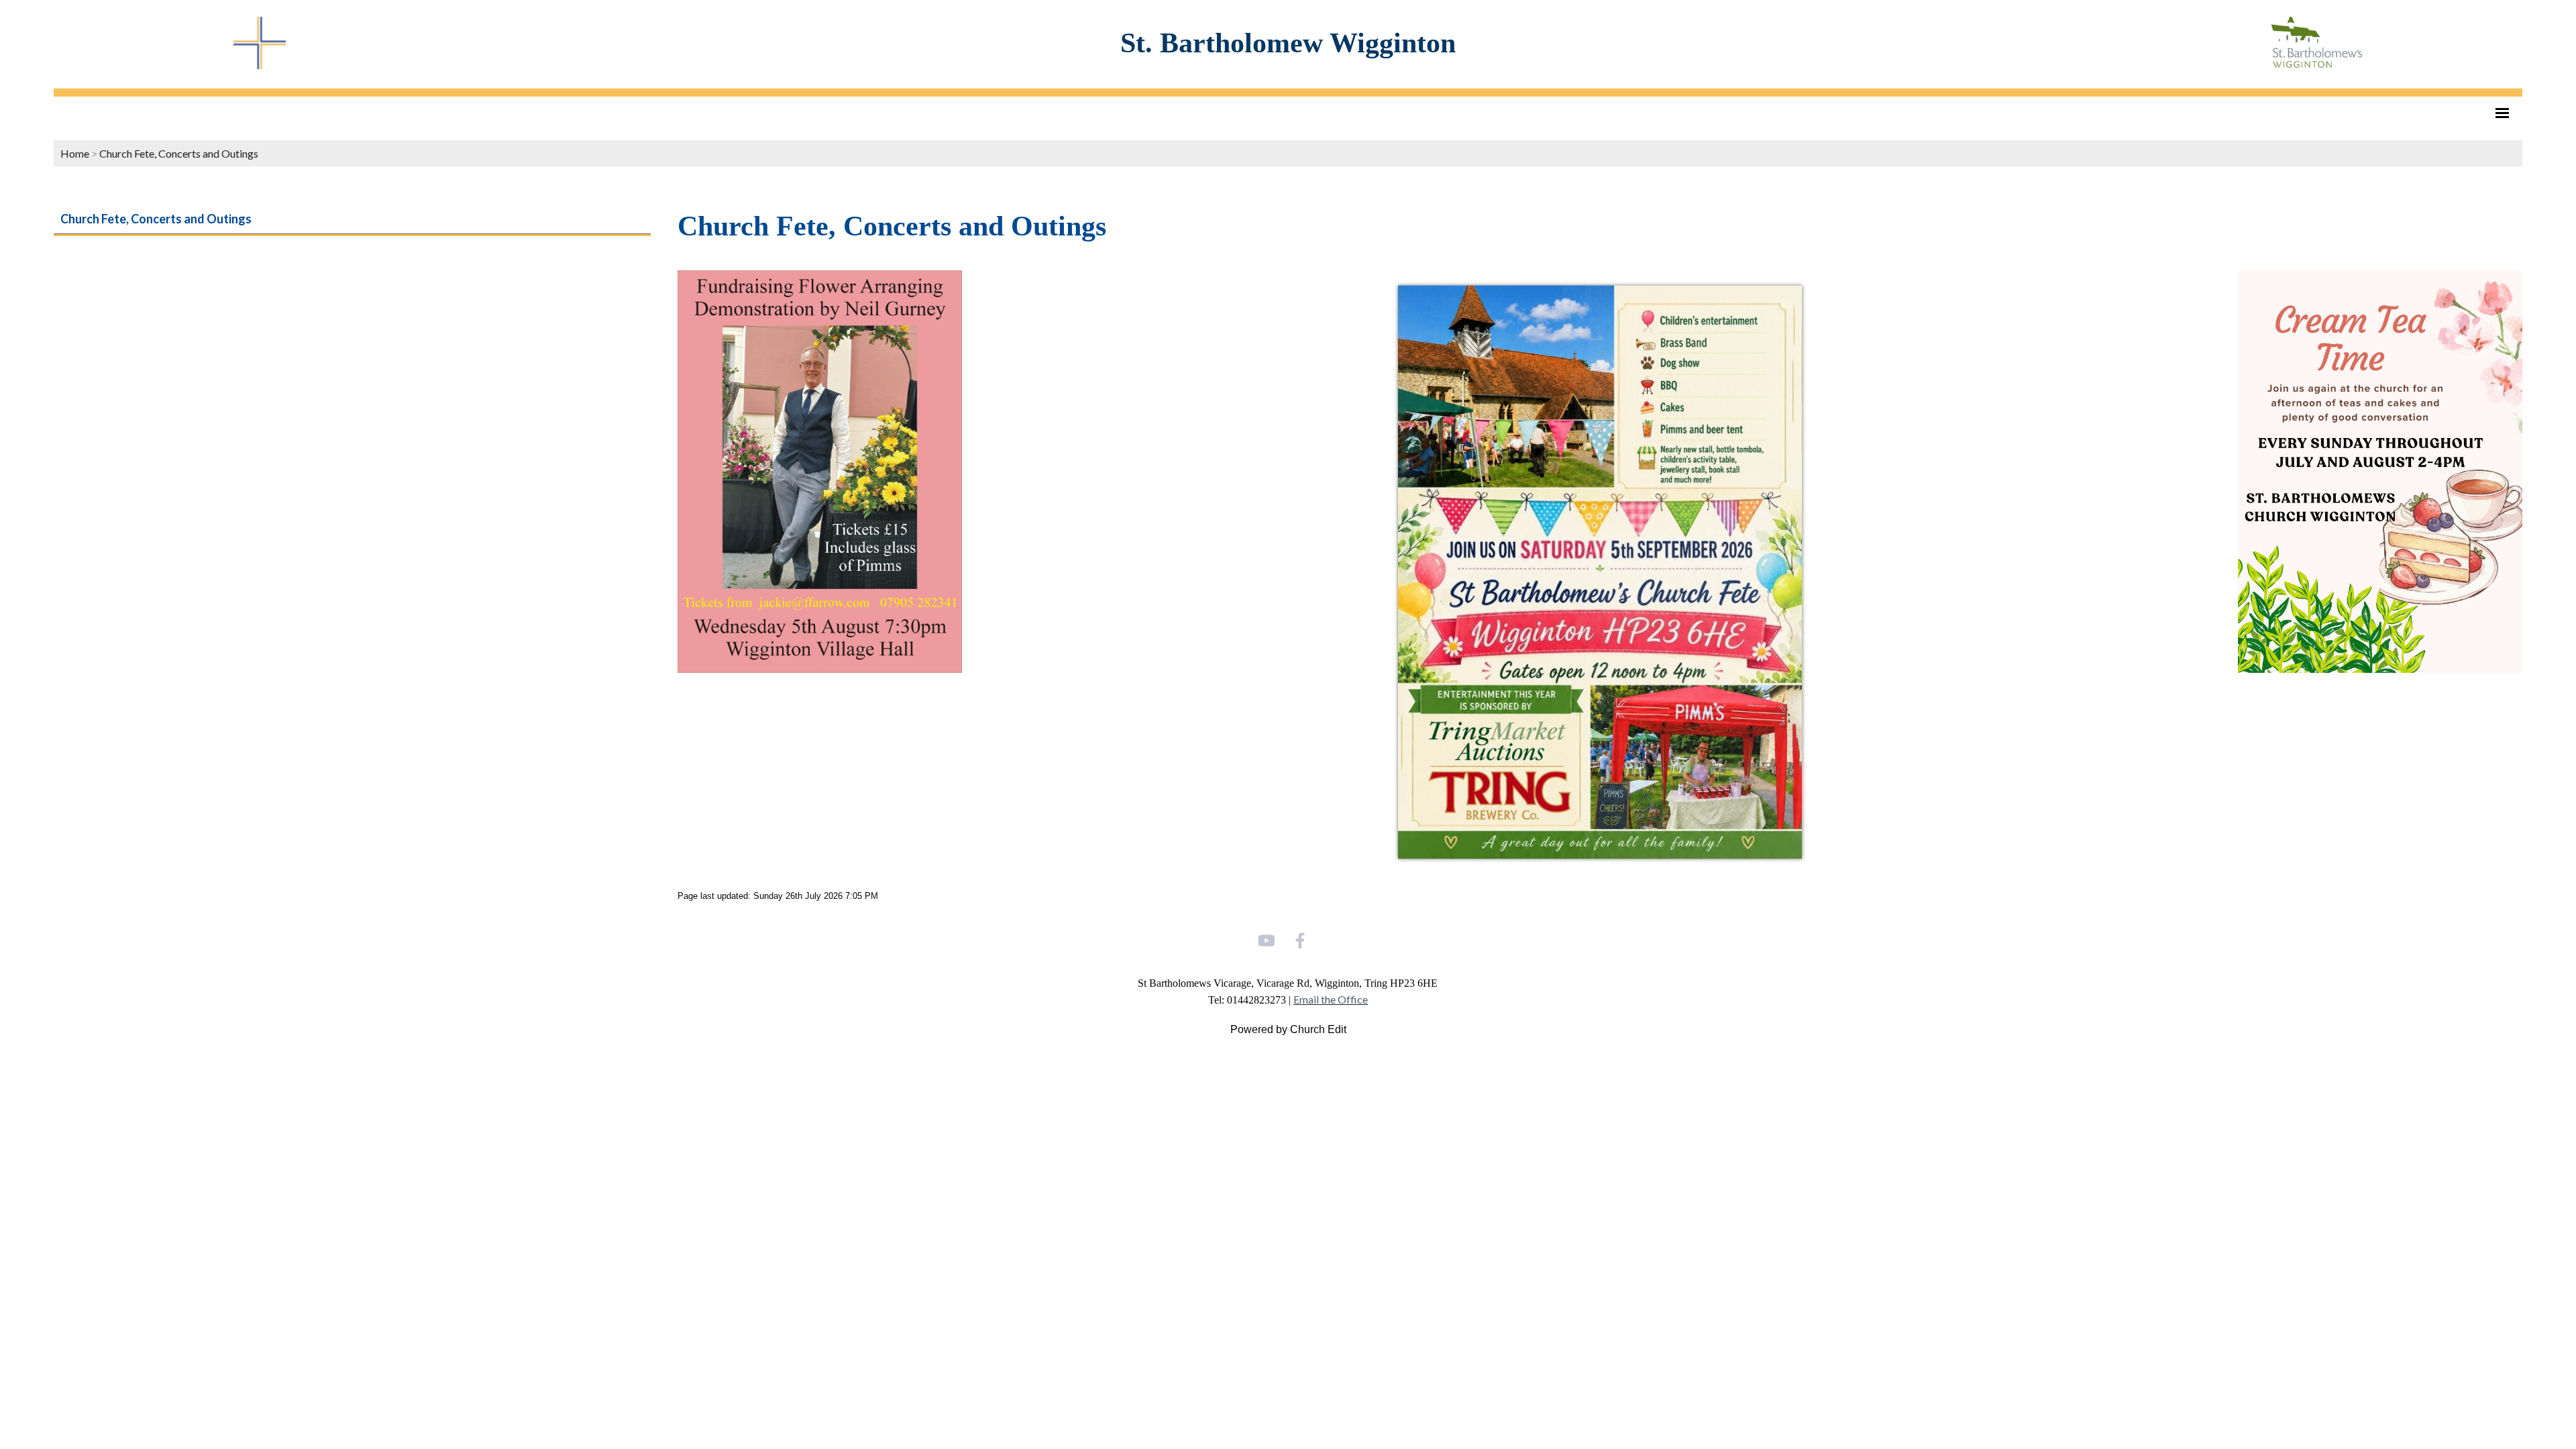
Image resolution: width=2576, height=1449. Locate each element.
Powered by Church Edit (1288, 1029)
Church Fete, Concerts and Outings (179, 153)
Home (75, 153)
